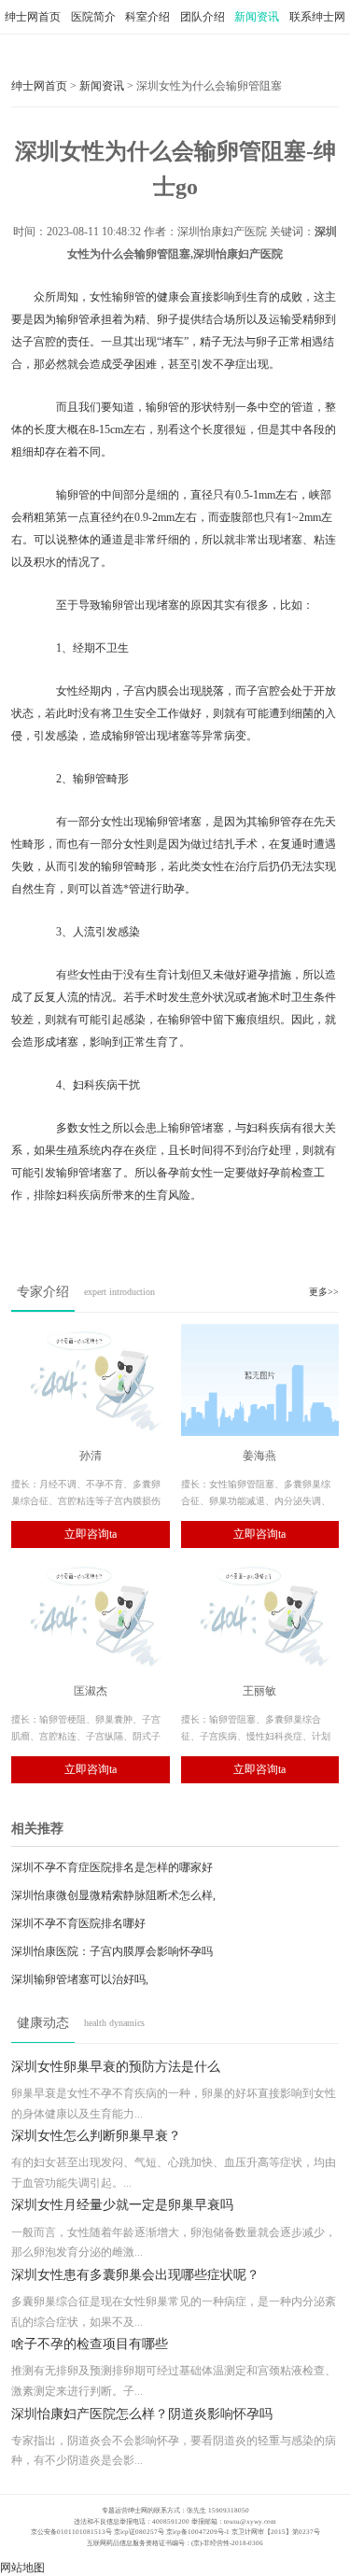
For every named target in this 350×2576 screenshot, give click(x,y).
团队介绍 (203, 17)
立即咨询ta (91, 1534)
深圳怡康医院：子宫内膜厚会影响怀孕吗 (112, 1951)
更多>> (324, 1292)
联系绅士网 (317, 17)
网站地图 (22, 2568)
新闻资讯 (257, 17)
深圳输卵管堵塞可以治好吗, (80, 1979)
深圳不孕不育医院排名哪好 (78, 1923)
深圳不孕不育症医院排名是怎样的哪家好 (112, 1867)
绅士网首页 (33, 17)
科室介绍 (147, 17)
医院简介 (93, 17)
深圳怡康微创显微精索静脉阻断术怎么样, (113, 1895)
